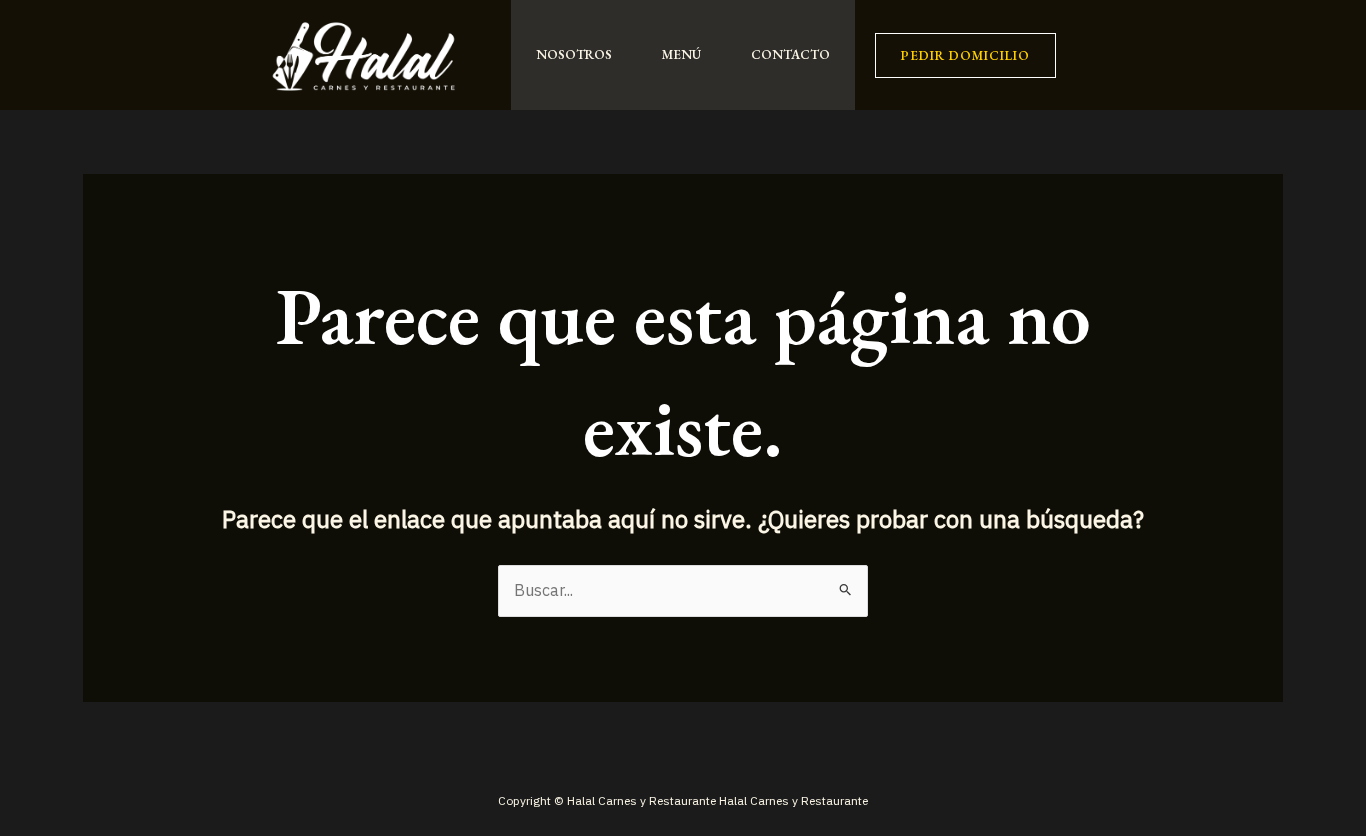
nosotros (574, 54)
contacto (790, 54)
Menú (681, 54)
